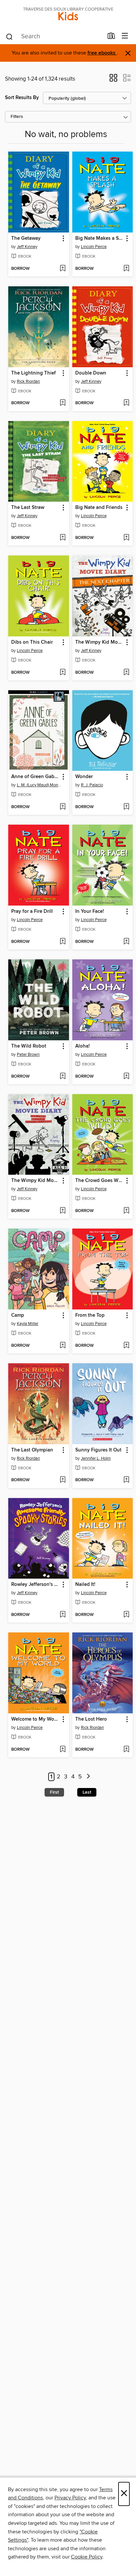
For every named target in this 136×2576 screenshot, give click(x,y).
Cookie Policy (87, 2557)
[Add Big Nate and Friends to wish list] (126, 538)
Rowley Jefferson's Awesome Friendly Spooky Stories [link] (35, 1585)
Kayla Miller (28, 1324)
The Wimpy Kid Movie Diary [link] (35, 1181)
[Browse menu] (125, 36)
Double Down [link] (91, 373)
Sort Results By (22, 98)
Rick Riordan (28, 381)
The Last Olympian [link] (32, 1450)
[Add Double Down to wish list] (126, 403)
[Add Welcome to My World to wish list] (63, 1750)
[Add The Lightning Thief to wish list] (63, 403)
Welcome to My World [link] (35, 1719)
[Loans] (111, 37)
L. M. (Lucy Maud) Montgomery (39, 785)
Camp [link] (18, 1315)
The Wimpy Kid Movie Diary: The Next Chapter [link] (100, 642)
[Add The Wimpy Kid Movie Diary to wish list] (63, 1211)
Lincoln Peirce (94, 247)
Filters (17, 117)
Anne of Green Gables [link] (35, 777)
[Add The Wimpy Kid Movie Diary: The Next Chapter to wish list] (126, 673)
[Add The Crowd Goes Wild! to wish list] (126, 1211)
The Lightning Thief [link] (34, 373)
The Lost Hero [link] (91, 1719)
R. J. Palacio (92, 785)
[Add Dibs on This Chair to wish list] (63, 673)
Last (87, 1792)
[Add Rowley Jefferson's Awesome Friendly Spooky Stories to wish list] (63, 1615)
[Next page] (88, 1777)
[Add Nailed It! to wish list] (126, 1615)
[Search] (9, 36)
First (54, 1792)
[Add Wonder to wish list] (126, 807)
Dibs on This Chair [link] (32, 642)
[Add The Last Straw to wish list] (63, 538)
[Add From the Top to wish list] (126, 1346)
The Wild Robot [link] (29, 1046)
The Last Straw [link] (28, 508)
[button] (113, 80)
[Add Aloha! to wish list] (126, 1077)
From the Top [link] (90, 1315)
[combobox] (54, 37)
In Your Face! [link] (90, 912)
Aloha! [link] (83, 1046)
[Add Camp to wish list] (63, 1346)
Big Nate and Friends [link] (99, 508)
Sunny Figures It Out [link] (98, 1450)
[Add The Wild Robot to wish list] (63, 1077)
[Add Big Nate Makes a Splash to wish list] (126, 269)
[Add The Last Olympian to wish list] (63, 1480)
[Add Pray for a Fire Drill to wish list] (63, 942)
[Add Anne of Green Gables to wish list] (63, 807)
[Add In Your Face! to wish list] (126, 942)
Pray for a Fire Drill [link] (32, 912)
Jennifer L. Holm (96, 1458)
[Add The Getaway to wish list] (63, 269)
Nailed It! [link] (85, 1585)
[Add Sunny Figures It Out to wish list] (126, 1480)
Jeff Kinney (27, 247)
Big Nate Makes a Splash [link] (100, 238)
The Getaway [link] (26, 238)
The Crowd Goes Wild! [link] (100, 1181)
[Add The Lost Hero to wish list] (126, 1750)
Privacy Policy (70, 2498)
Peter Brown (28, 1055)
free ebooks (102, 53)
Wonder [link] (84, 777)
